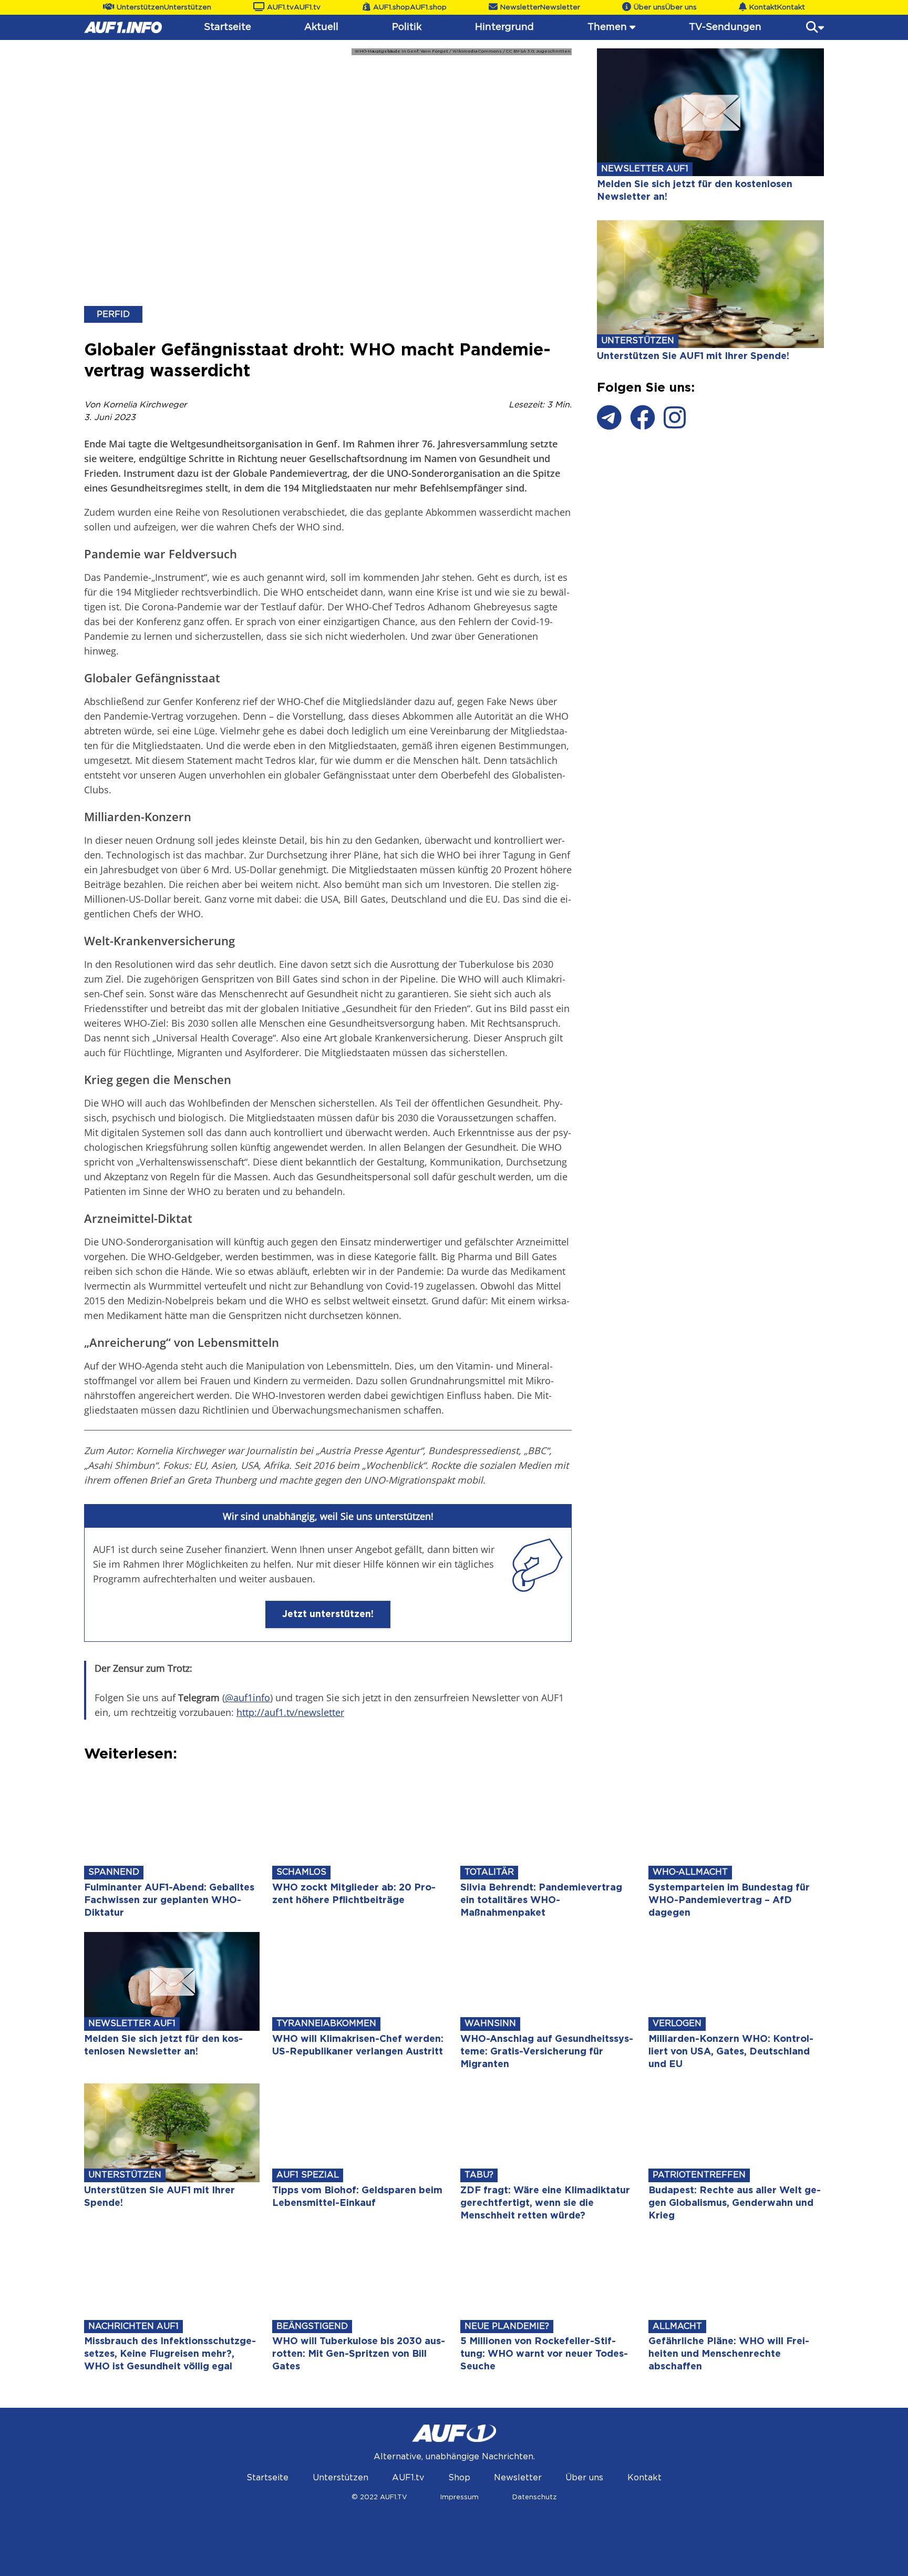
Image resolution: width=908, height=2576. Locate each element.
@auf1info (247, 1698)
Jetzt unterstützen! (328, 1614)
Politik (407, 27)
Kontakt (644, 2478)
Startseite (228, 27)
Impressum (460, 2497)
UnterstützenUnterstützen (164, 7)
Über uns (584, 2478)
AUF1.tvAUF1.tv (294, 7)
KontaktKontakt (777, 7)
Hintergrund (504, 27)
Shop (459, 2478)
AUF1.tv (408, 2478)
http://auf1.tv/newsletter (290, 1712)
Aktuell (321, 27)
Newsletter (518, 2478)
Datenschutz (534, 2497)
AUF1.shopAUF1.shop (410, 7)
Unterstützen (340, 2478)
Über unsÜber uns (665, 7)
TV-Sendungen (725, 27)
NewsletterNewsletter (540, 7)
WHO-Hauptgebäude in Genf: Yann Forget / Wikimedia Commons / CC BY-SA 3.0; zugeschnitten (463, 52)
